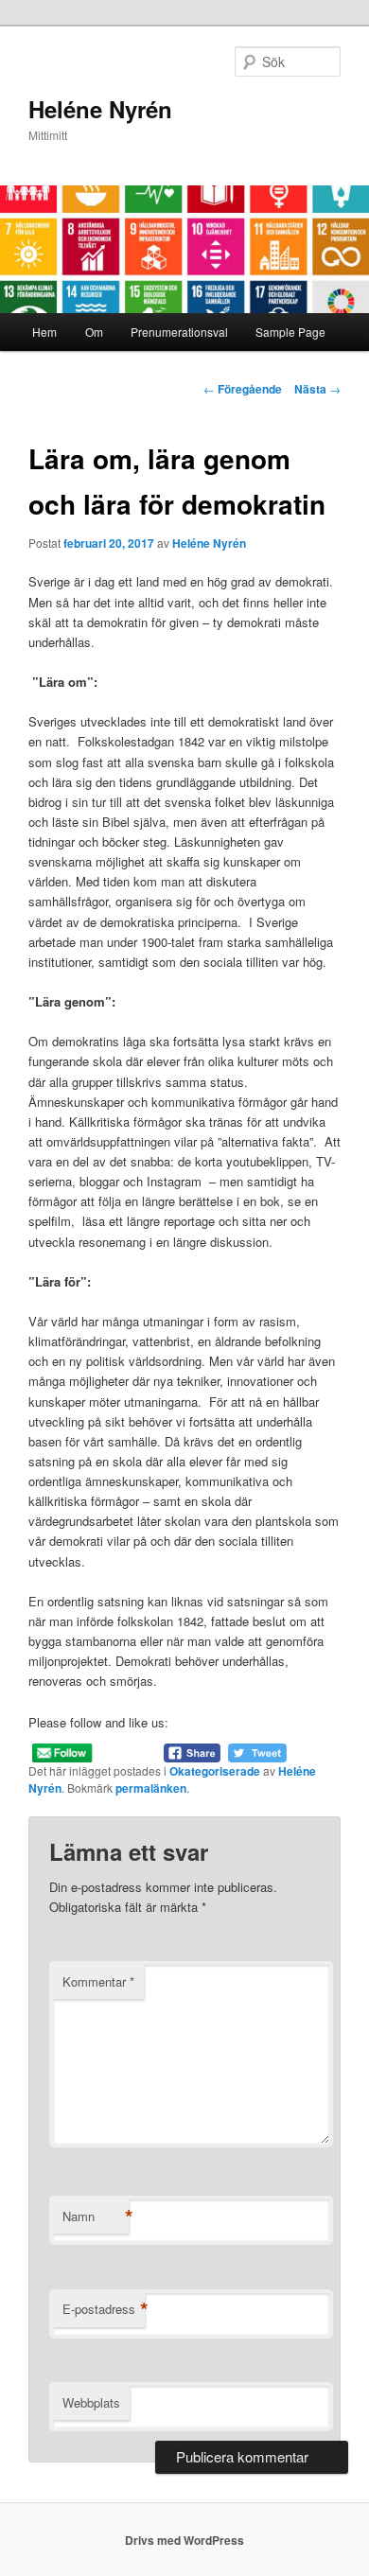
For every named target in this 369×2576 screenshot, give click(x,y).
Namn (96, 2217)
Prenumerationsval (179, 332)
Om (94, 332)
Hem (44, 332)
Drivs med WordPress (184, 2540)
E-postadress (104, 2309)
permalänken (151, 1788)
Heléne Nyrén (100, 109)
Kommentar (98, 1981)
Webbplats (91, 2402)
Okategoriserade (215, 1771)
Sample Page (290, 332)
